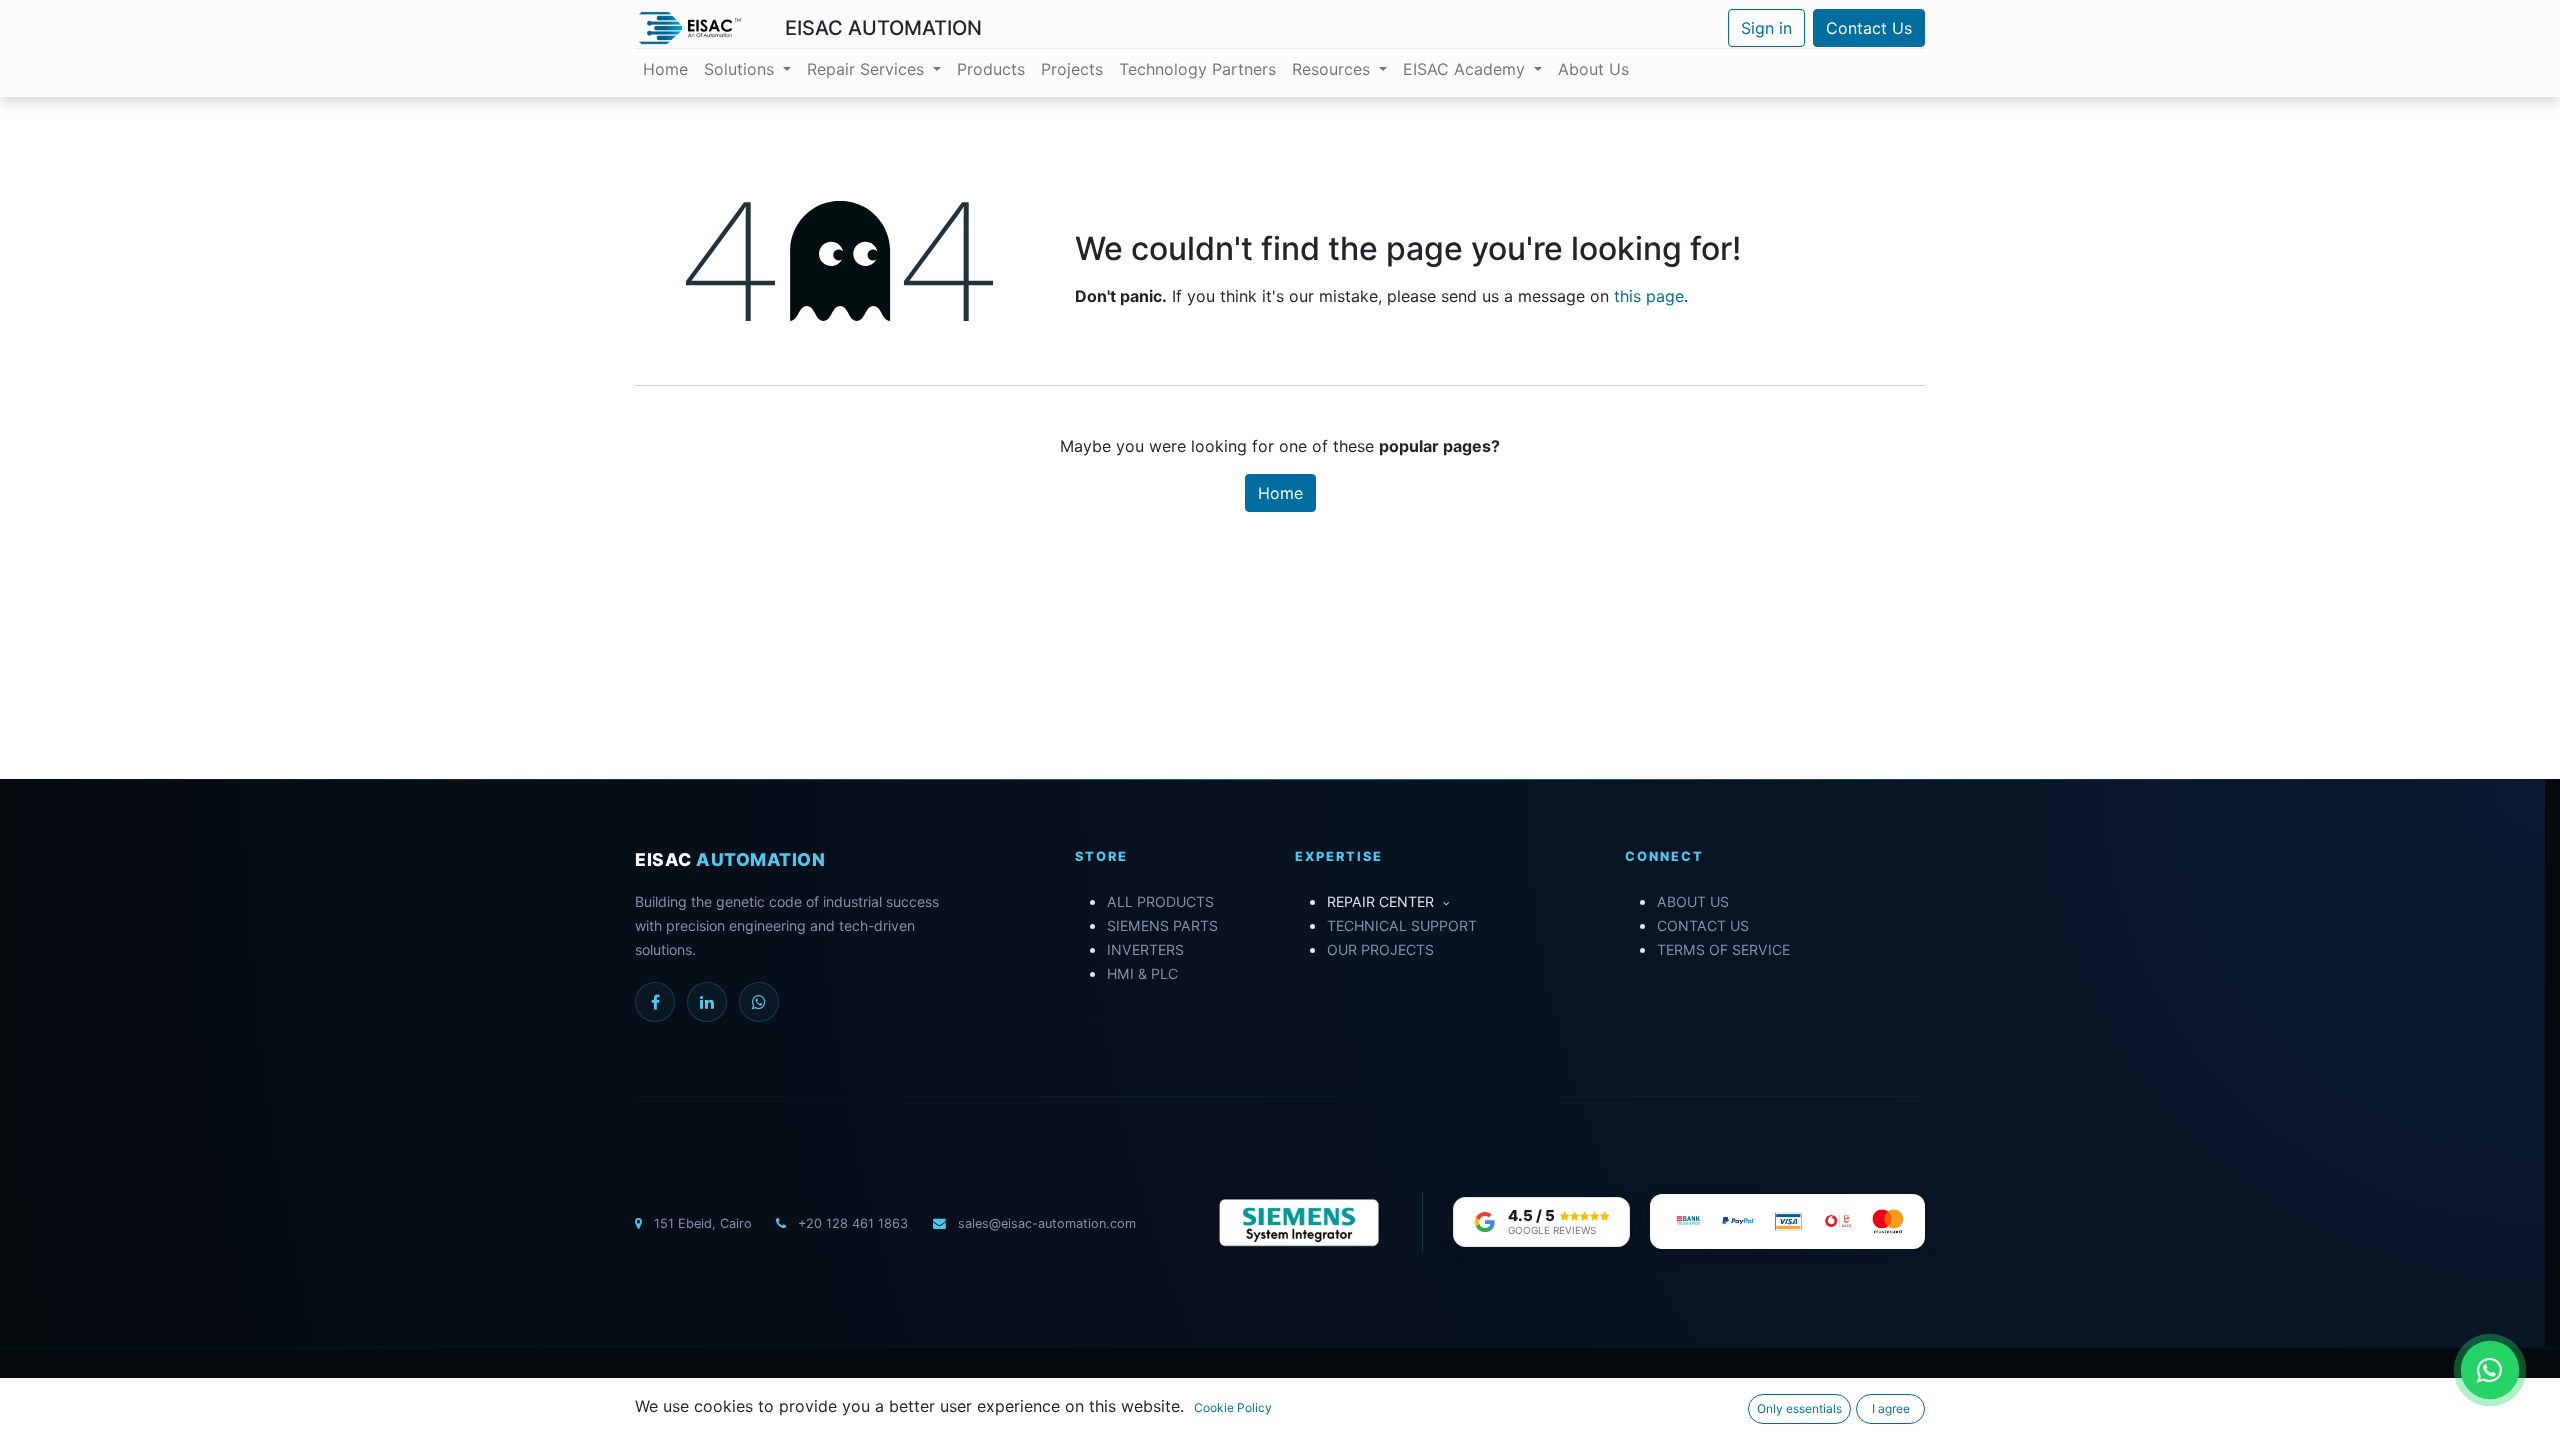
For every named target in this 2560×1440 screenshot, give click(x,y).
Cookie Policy (1233, 1407)
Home (1280, 493)
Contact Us (1869, 28)
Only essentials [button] (1799, 1408)
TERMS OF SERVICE (1723, 949)
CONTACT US (1703, 925)
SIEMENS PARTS (1162, 925)
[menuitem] (665, 69)
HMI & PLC (1142, 973)
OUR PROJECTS (1380, 949)
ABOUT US (1693, 901)
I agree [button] (1891, 1408)
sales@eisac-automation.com (1045, 1223)
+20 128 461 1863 (851, 1223)
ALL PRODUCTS (1160, 901)
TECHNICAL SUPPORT (1402, 925)
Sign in (1766, 28)
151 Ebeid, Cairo (703, 1223)
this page (1649, 296)
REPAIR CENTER (1382, 901)
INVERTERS (1145, 949)
